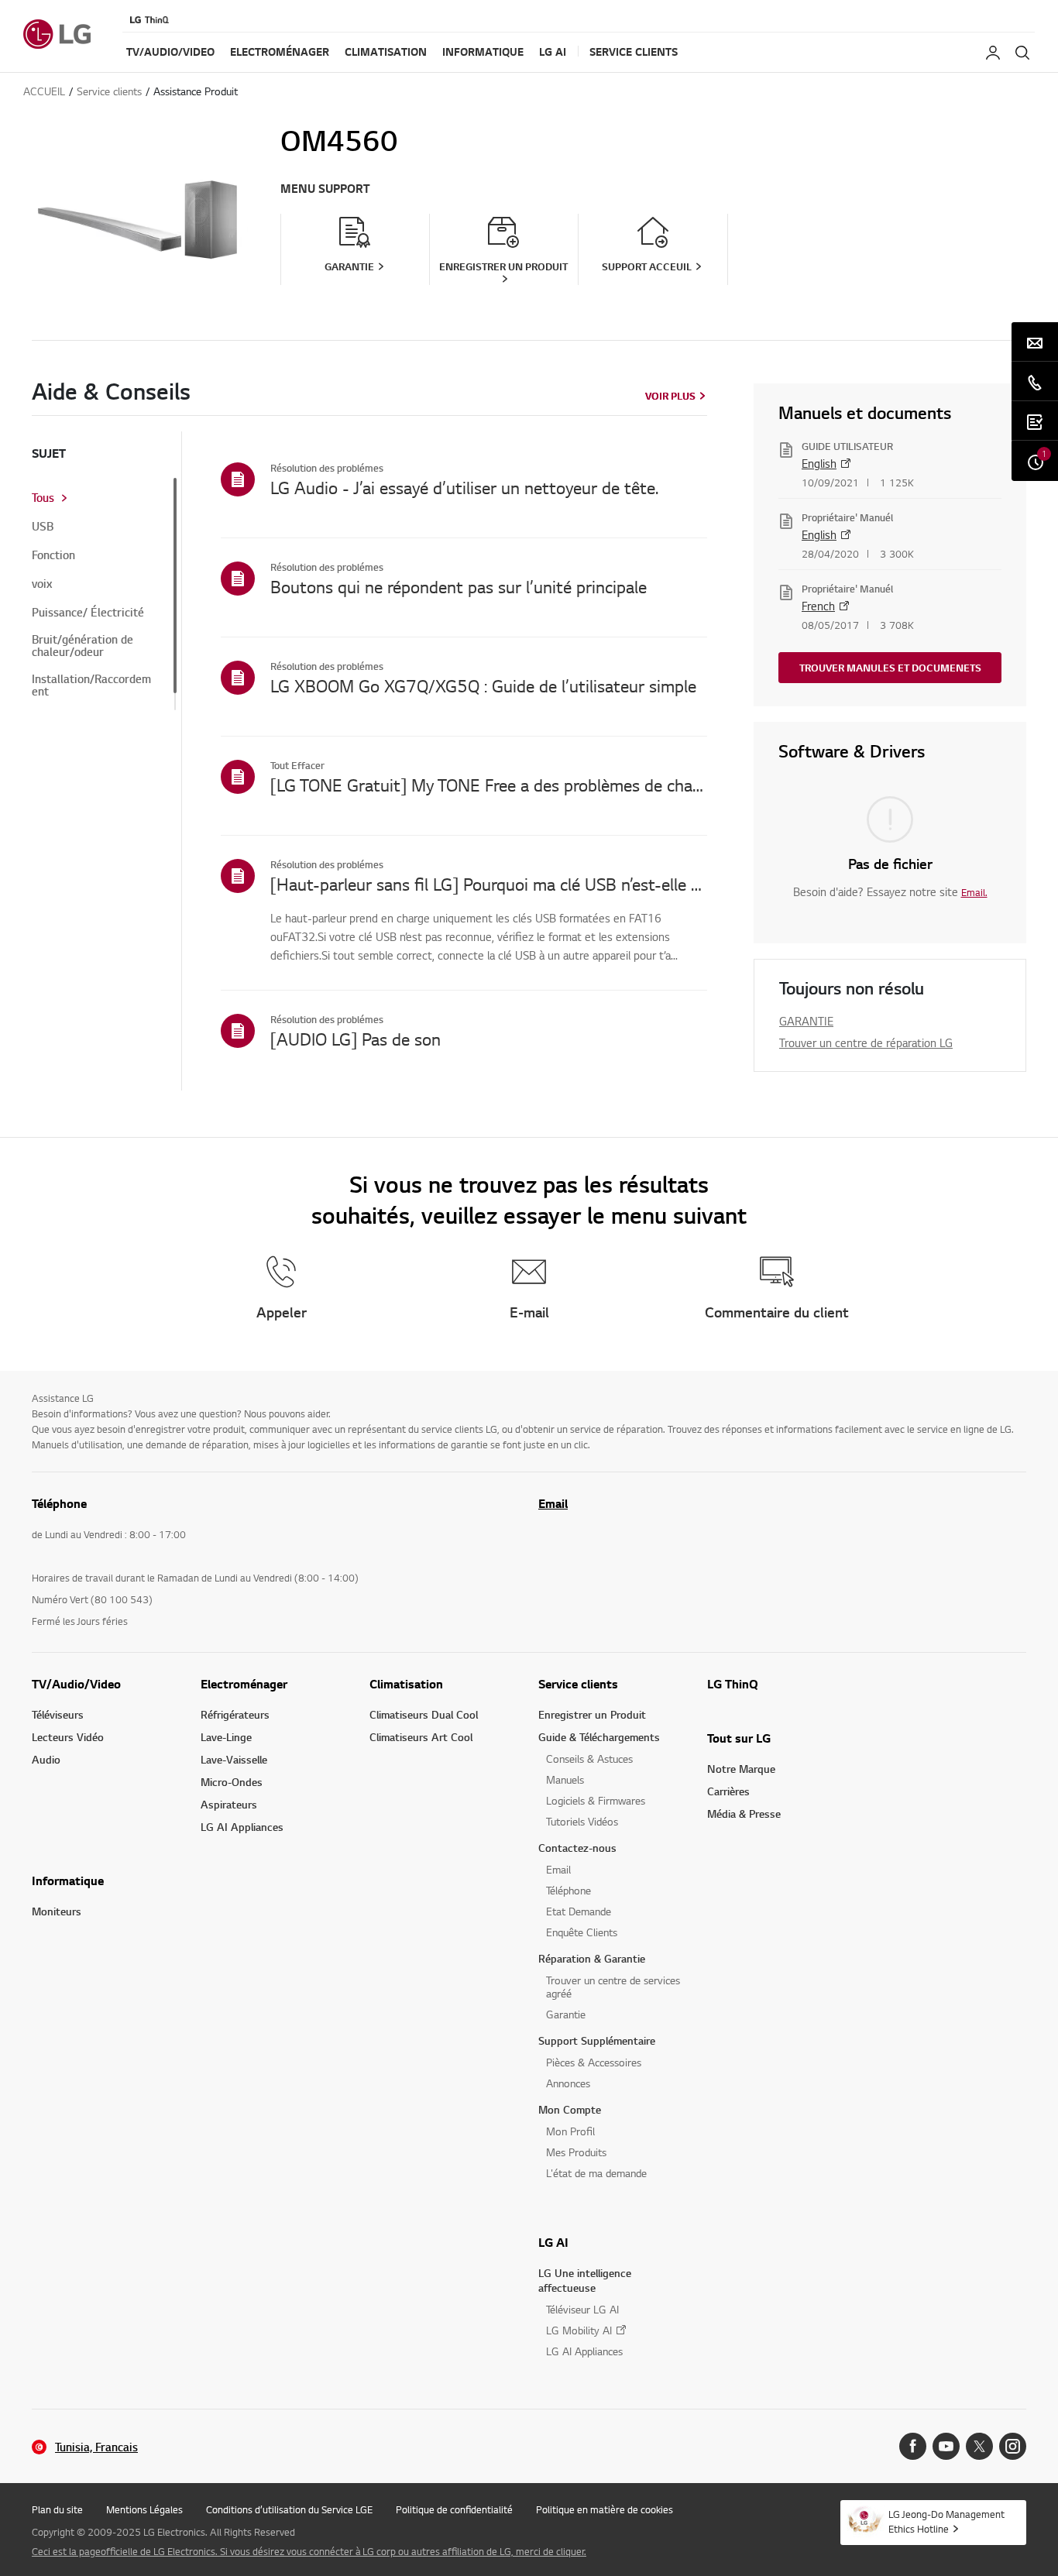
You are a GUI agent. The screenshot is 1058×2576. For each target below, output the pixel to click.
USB (43, 527)
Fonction (53, 555)
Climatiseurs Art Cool (421, 1737)
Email (553, 1503)
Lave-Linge (226, 1737)
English (819, 463)
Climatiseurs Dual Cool (424, 1714)
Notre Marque (741, 1769)
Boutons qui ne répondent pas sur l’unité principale (459, 586)
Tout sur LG (739, 1738)
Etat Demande (579, 1911)
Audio (46, 1759)
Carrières (728, 1791)
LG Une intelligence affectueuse (585, 2280)
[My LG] (993, 53)
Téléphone (569, 1890)
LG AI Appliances (242, 1827)
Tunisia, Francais (96, 2447)
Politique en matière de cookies (605, 2509)
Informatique (68, 1880)
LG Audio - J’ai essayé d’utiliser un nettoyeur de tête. (464, 487)
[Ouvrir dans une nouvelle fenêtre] (913, 2446)
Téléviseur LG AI (582, 2309)
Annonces (568, 2083)
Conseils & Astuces (589, 1759)
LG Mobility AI (579, 2330)
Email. (974, 892)
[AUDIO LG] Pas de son (356, 1039)
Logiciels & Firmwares (596, 1800)
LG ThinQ (733, 1684)
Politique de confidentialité (454, 2509)
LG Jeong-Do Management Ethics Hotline (946, 2521)
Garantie (566, 2014)
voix (42, 584)
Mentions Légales (144, 2509)
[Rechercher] (1022, 53)
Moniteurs (57, 1911)
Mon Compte (570, 2109)
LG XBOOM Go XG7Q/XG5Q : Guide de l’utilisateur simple (483, 685)
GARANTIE (806, 1021)
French (818, 606)
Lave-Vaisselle (234, 1759)
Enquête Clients (582, 1932)
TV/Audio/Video (76, 1684)
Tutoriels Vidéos (582, 1821)
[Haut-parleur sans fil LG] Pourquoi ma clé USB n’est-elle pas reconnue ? (489, 884)
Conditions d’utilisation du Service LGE (289, 2509)
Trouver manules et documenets (890, 668)
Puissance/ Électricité (88, 613)
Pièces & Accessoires (594, 2062)
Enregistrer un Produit (592, 1714)
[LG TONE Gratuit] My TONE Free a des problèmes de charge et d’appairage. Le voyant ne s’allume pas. (489, 785)
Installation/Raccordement (91, 685)
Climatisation (406, 1684)
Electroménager (244, 1684)
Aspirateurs (229, 1804)
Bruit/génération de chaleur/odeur (82, 646)
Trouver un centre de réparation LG (866, 1042)
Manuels (565, 1779)
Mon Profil (570, 2131)
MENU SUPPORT (325, 189)
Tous (43, 498)
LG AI (553, 2242)
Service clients (578, 1684)
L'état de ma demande (596, 2173)
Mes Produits (576, 2152)
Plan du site (57, 2509)
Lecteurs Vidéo (68, 1737)
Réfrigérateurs (235, 1714)
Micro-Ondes (232, 1782)
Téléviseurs (58, 1714)
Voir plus (670, 396)
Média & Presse (744, 1814)
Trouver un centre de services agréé (613, 1987)
